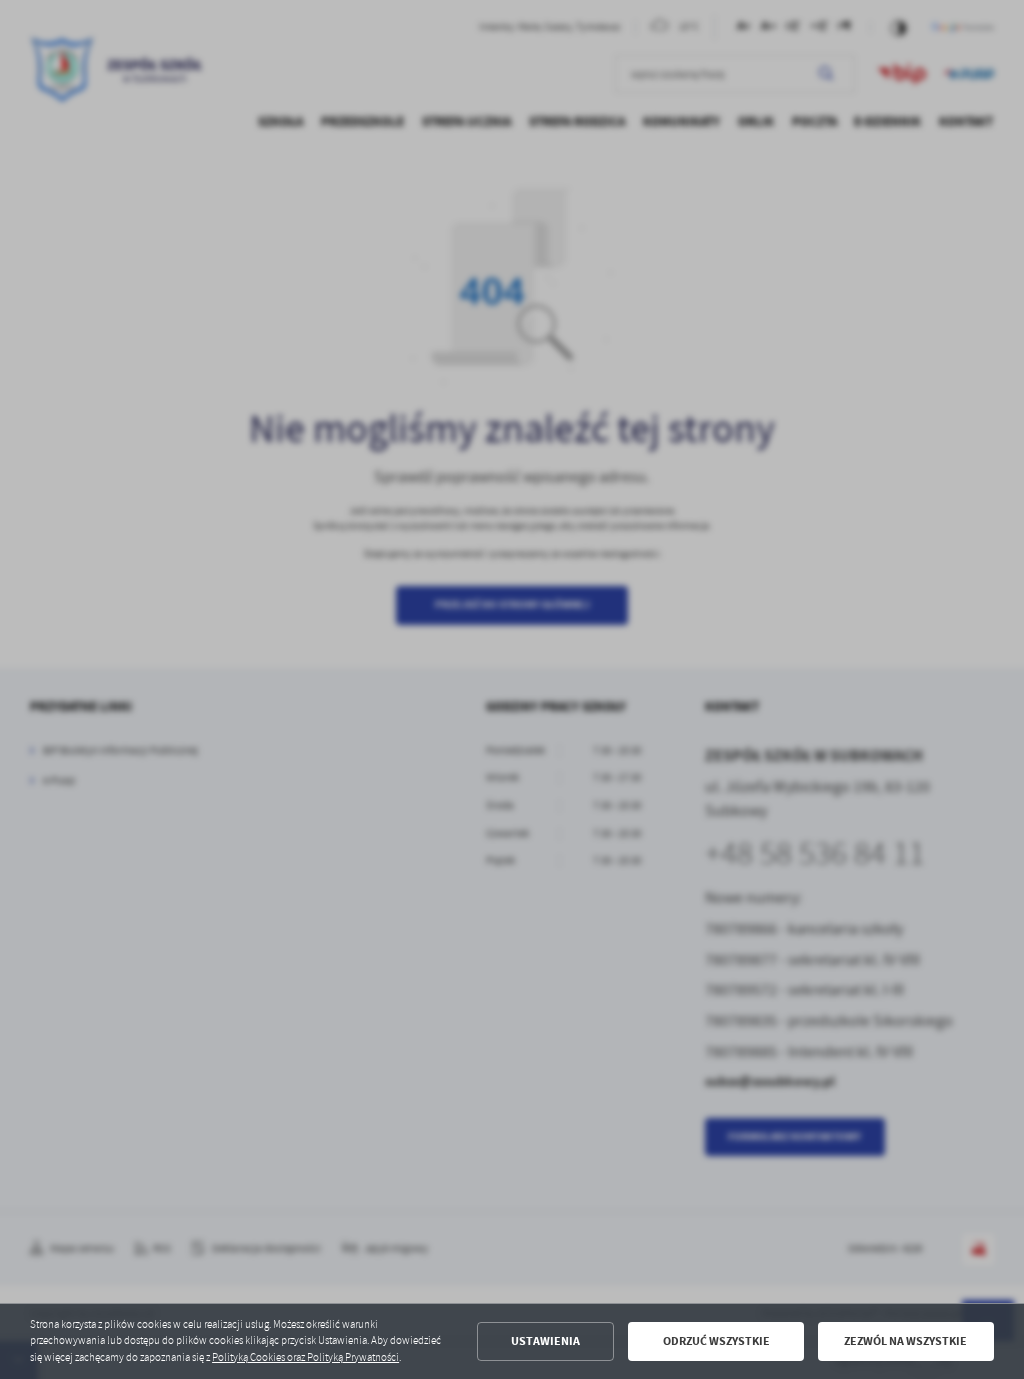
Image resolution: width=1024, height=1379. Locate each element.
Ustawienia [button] (545, 1341)
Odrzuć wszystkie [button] (716, 1341)
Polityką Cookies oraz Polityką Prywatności (305, 1357)
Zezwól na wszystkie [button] (905, 1341)
